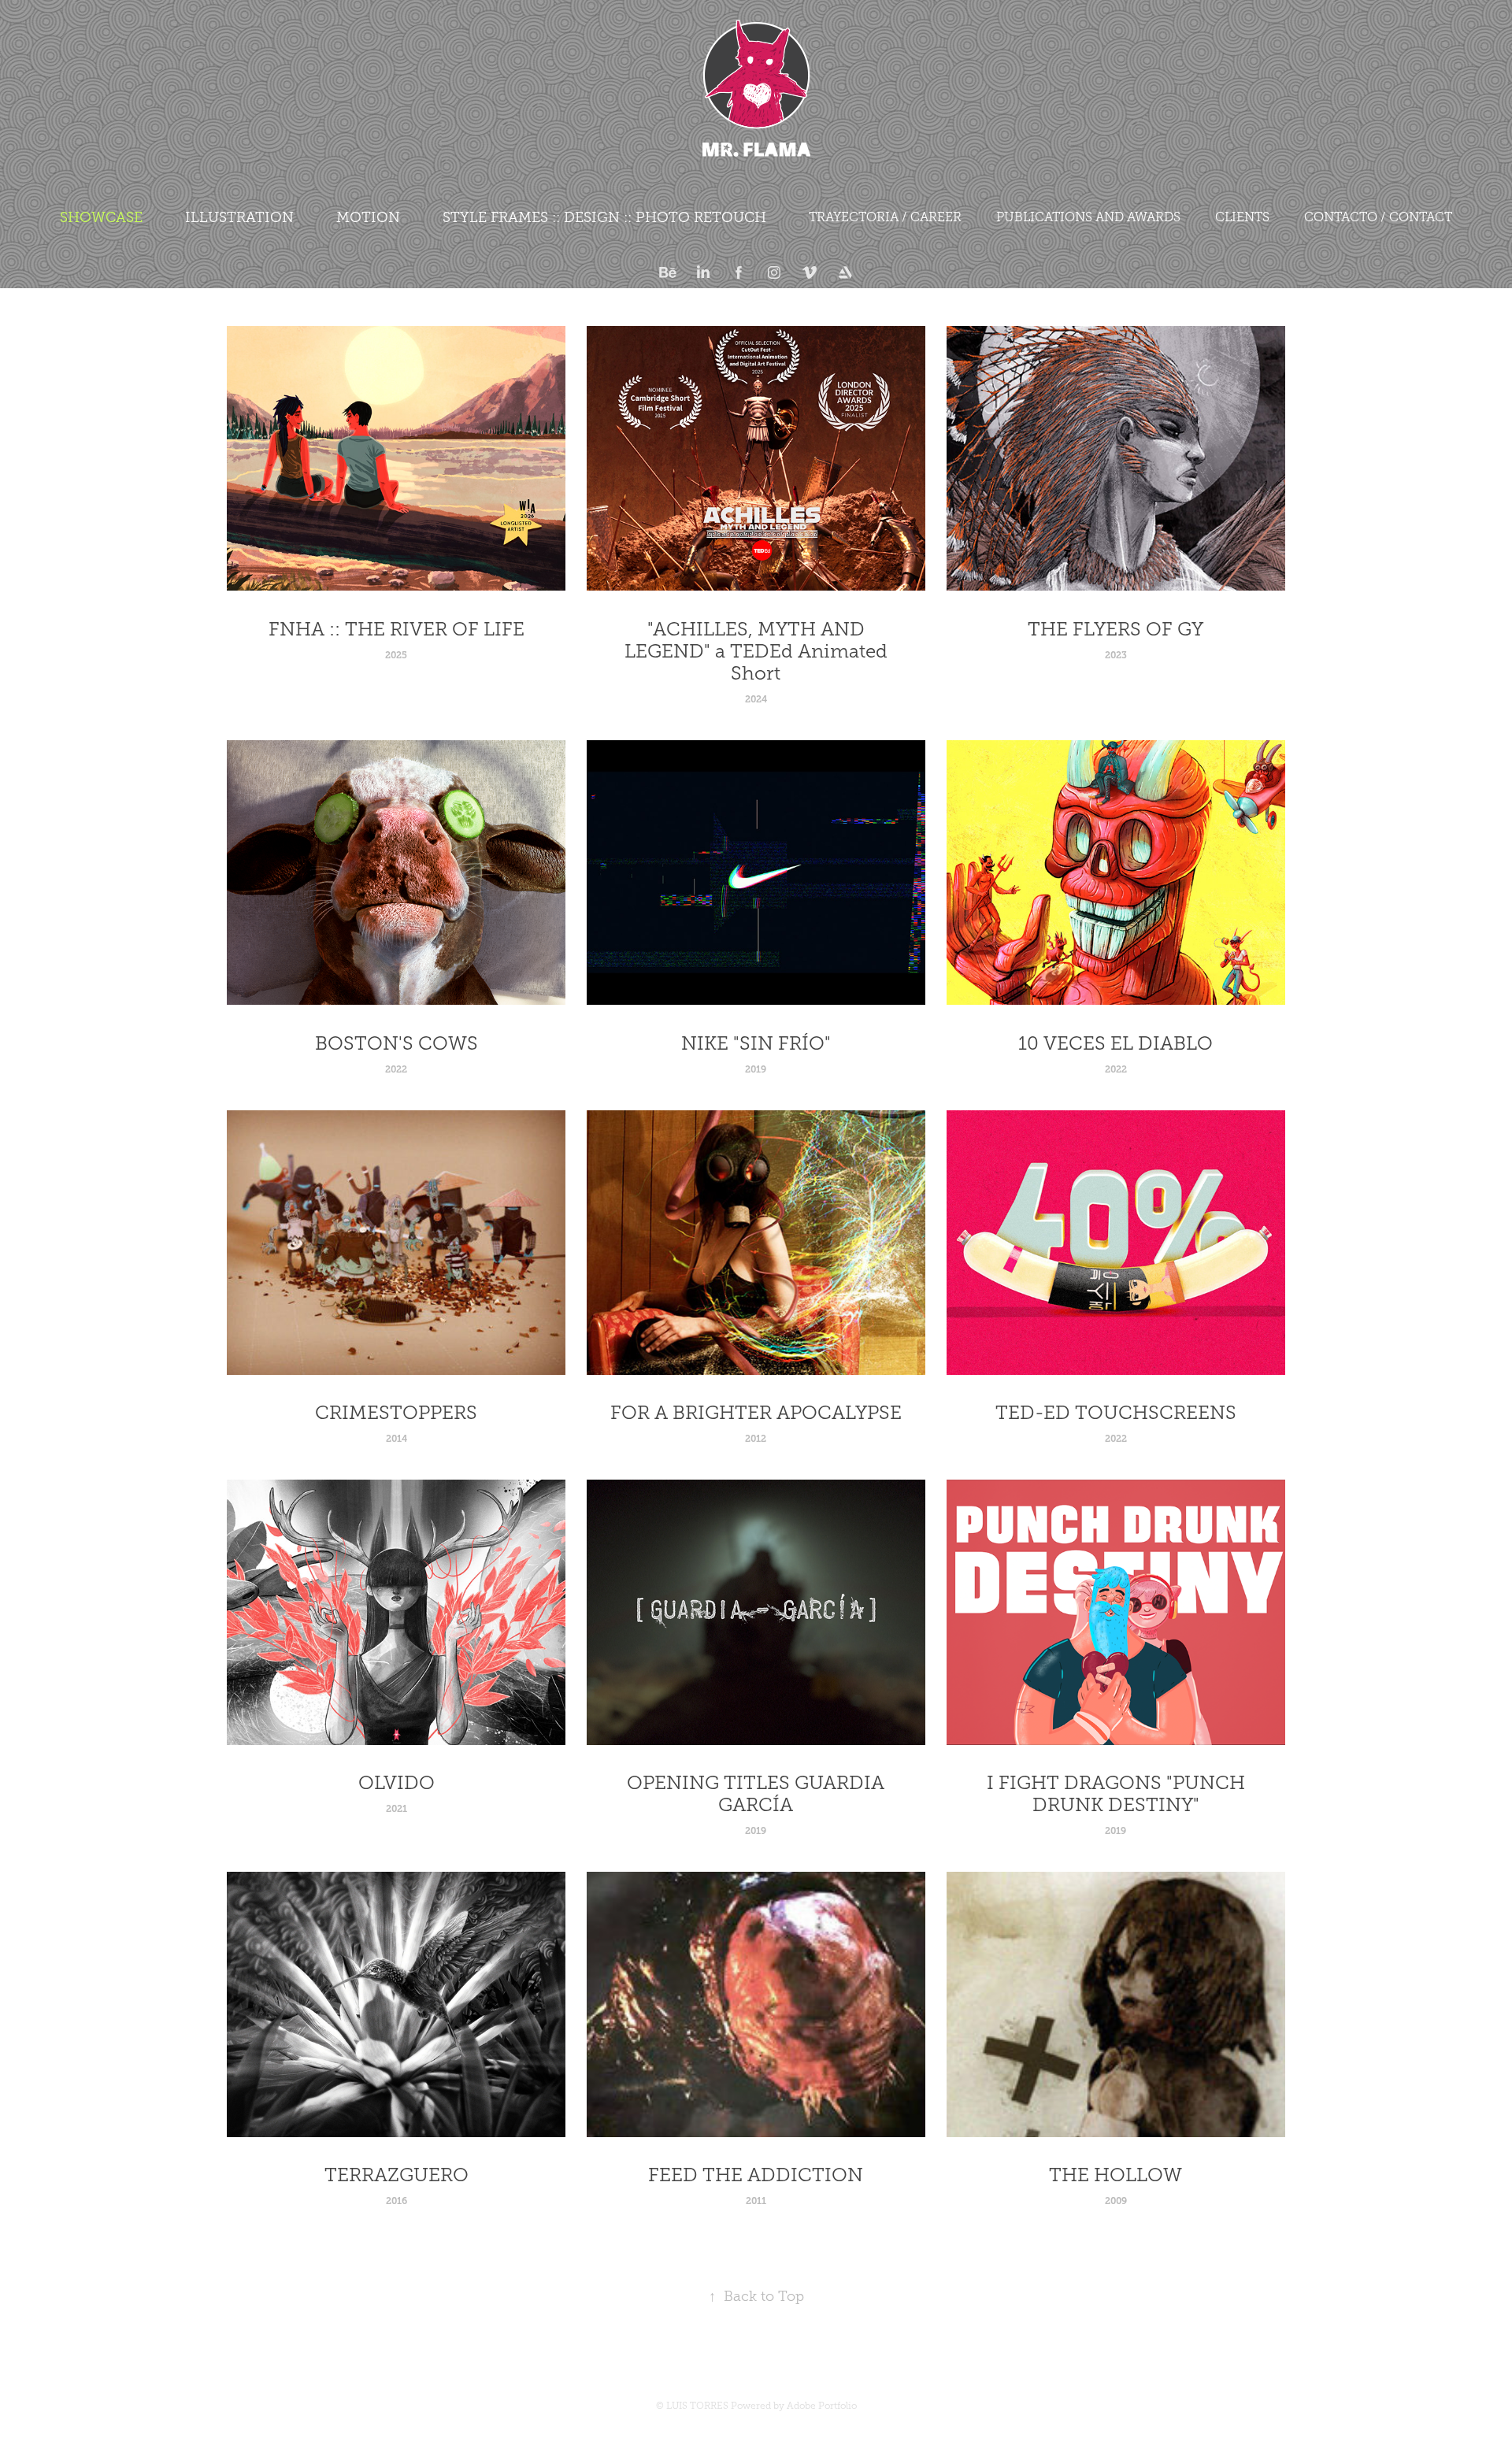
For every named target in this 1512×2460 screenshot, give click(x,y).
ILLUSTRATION (239, 217)
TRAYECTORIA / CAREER (885, 217)
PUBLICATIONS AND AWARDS (1088, 217)
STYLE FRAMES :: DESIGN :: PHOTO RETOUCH (604, 217)
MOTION (368, 217)
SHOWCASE (101, 217)
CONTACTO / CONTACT (1378, 217)
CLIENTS (1242, 217)
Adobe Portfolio (822, 2406)
